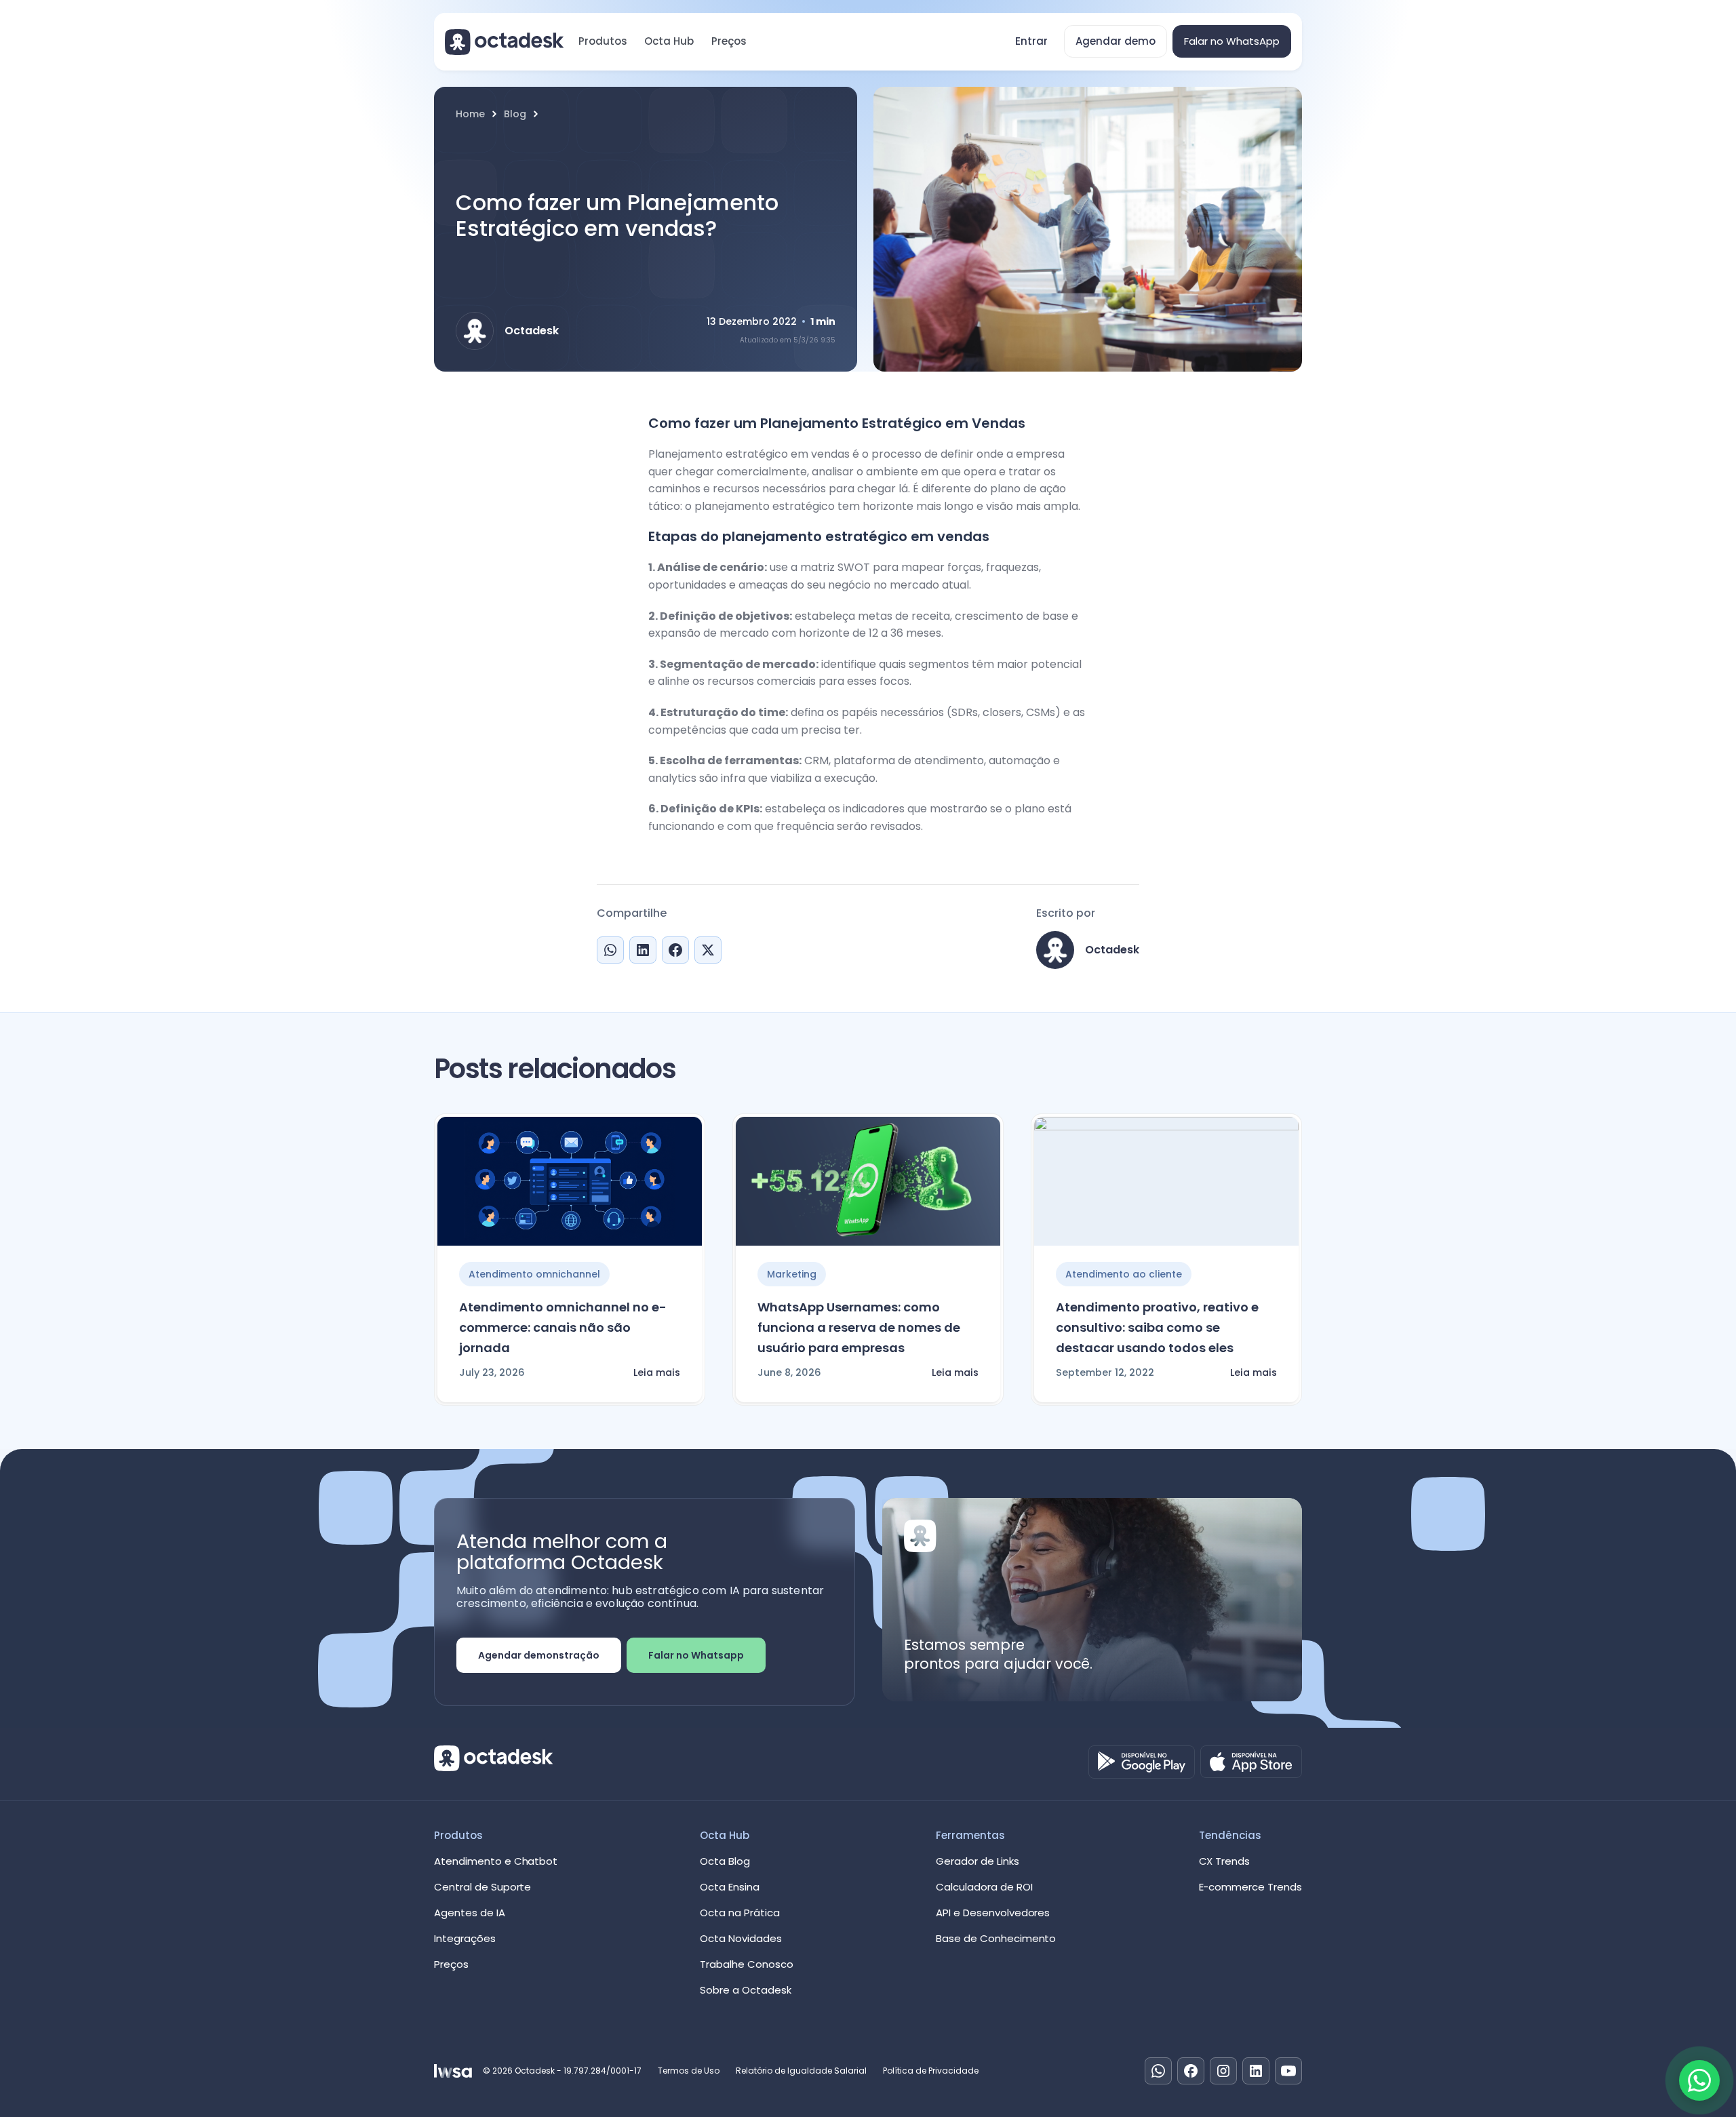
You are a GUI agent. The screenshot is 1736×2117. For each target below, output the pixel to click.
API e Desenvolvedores (993, 1913)
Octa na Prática (740, 1913)
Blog (515, 114)
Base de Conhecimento (996, 1938)
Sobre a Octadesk (746, 1990)
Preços (729, 41)
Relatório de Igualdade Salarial (801, 2071)
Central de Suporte (482, 1887)
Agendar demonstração (539, 1655)
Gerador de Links (978, 1861)
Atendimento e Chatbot (496, 1861)
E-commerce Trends (1250, 1887)
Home (470, 114)
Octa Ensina (730, 1887)
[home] (505, 42)
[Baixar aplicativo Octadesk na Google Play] (1142, 1762)
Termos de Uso (689, 2071)
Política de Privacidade (931, 2071)
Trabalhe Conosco (747, 1964)
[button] (603, 41)
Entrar (1031, 41)
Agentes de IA (470, 1913)
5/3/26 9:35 (814, 340)
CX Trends (1225, 1861)
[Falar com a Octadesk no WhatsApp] (1699, 2080)
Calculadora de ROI (984, 1887)
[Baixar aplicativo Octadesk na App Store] (1251, 1762)
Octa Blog (725, 1861)
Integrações (465, 1938)
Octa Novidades (741, 1938)
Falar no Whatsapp (696, 1655)
